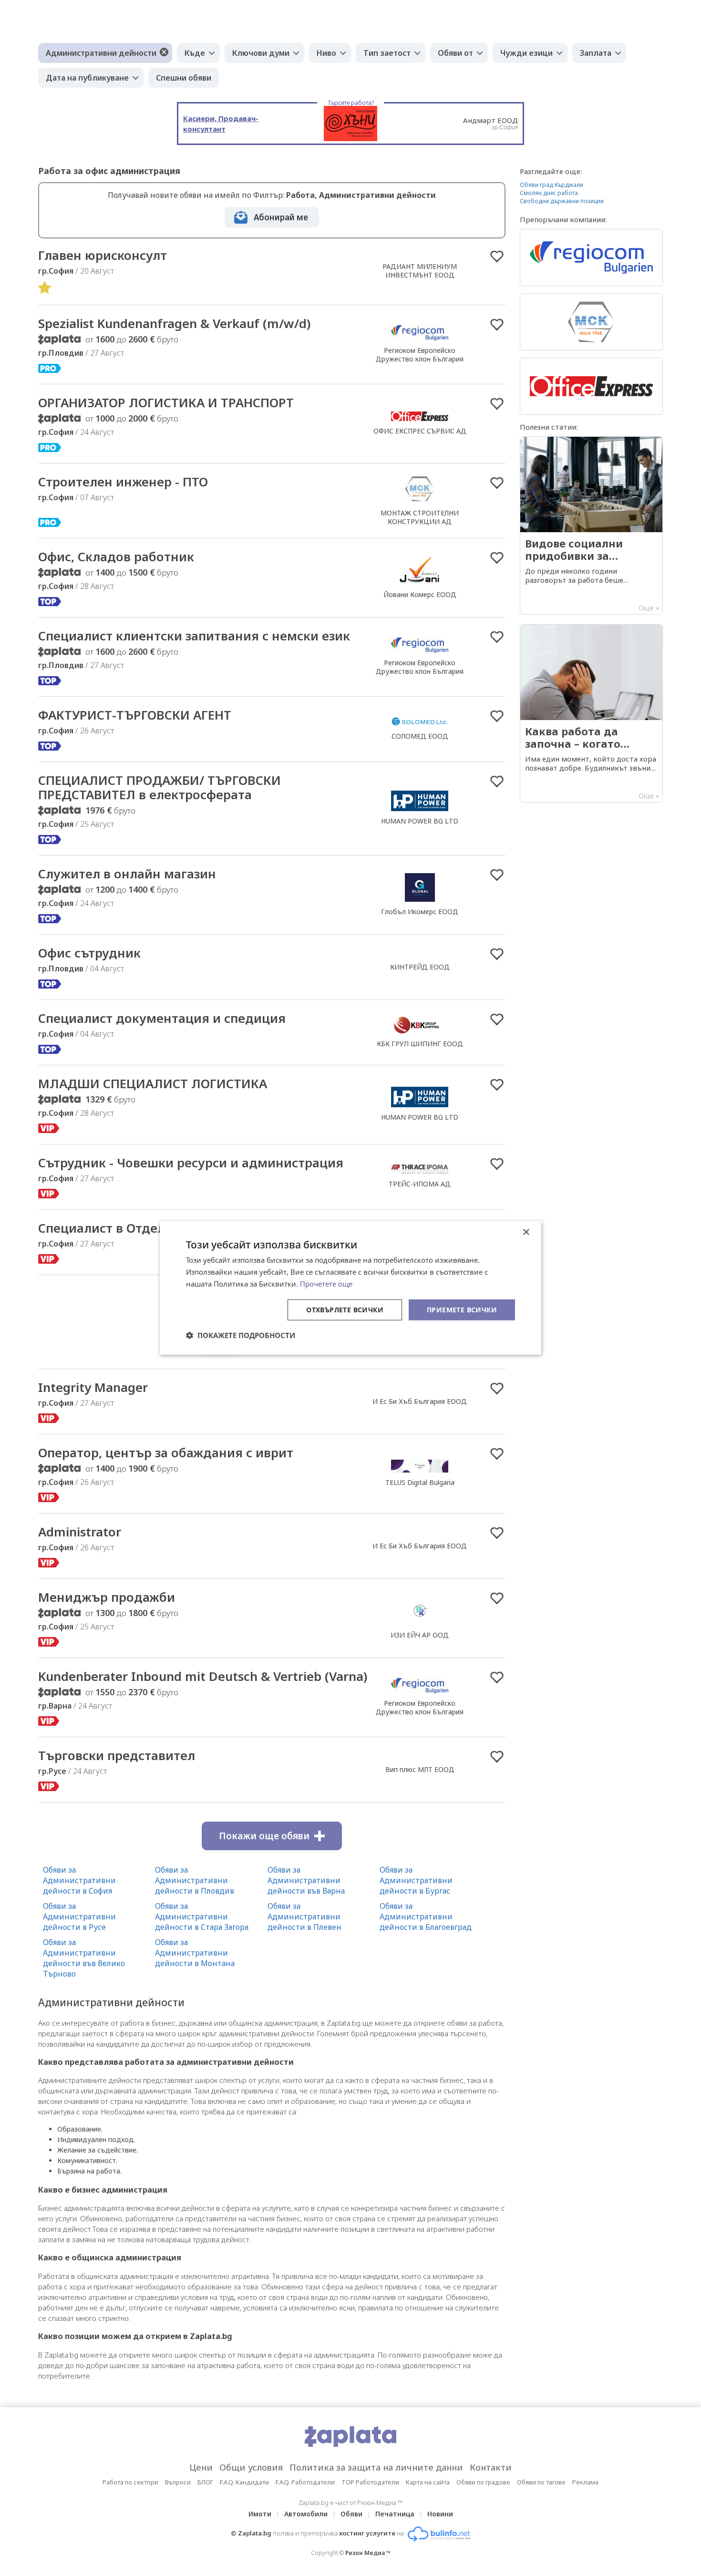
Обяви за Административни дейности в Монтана (195, 1953)
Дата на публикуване (87, 78)
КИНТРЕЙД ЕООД (420, 967)
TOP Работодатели (370, 2482)
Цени (201, 2467)
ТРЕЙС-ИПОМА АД (420, 1184)
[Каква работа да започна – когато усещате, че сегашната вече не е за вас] (591, 713)
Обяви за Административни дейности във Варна (306, 1880)
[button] (241, 1335)
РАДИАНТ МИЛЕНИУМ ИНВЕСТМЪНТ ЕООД (420, 271)
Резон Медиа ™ (368, 2553)
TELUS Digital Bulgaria (420, 1482)
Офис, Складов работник (116, 556)
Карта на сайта (428, 2482)
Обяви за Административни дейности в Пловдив (195, 1880)
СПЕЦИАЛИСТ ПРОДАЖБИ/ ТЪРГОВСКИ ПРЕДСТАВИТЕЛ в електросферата (160, 787)
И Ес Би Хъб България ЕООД (420, 1401)
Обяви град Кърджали (552, 185)
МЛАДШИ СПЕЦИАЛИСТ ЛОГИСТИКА (153, 1083)
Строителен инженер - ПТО (123, 482)
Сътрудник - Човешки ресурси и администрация (191, 1163)
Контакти (491, 2467)
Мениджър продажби (107, 1597)
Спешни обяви (184, 78)
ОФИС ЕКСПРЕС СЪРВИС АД (420, 431)
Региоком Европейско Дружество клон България (420, 355)
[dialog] (350, 1288)
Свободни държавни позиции (562, 201)
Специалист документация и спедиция (162, 1018)
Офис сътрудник (89, 953)
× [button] (526, 1232)
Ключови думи (261, 53)
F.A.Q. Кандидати (244, 2482)
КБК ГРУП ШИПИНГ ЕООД (420, 1044)
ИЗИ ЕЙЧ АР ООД (420, 1635)
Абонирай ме (281, 217)
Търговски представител (117, 1755)
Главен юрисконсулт (103, 255)
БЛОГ (205, 2482)
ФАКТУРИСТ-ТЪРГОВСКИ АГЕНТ (135, 715)
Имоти (260, 2514)
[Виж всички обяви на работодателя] (420, 340)
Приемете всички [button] (462, 1309)
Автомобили (306, 2514)
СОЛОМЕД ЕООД (420, 736)
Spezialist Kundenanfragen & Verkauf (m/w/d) (174, 323)
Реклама (585, 2482)
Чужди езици (526, 53)
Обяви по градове (483, 2482)
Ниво (326, 53)
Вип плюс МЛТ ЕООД (420, 1769)
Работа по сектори (130, 2482)
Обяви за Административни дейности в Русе (79, 1917)
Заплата (596, 53)
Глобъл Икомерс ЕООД (420, 912)
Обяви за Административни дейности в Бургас (416, 1880)
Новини (440, 2514)
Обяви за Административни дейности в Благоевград (426, 1917)
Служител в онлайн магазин (127, 874)
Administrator (80, 1532)
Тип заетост (387, 53)
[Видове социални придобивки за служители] (591, 526)
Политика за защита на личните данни (376, 2467)
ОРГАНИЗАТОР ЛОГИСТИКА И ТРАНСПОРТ (166, 402)
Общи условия (251, 2467)
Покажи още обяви (264, 1836)
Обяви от (455, 53)
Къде (195, 53)
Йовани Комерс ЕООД (420, 594)
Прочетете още (326, 1284)
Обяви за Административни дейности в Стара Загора (202, 1917)
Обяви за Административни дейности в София (79, 1880)
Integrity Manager (93, 1387)
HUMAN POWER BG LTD (420, 821)
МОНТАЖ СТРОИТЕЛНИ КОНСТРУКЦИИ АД (420, 517)
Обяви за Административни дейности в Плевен (304, 1917)
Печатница (395, 2514)
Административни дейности (101, 53)
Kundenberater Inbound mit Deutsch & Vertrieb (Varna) (203, 1676)
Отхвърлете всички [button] (345, 1309)
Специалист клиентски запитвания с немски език (194, 636)
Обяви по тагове (541, 2482)
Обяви (351, 2514)
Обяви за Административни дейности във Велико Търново (84, 1958)
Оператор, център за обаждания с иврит (166, 1453)
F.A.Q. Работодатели (305, 2482)
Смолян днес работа (549, 193)
